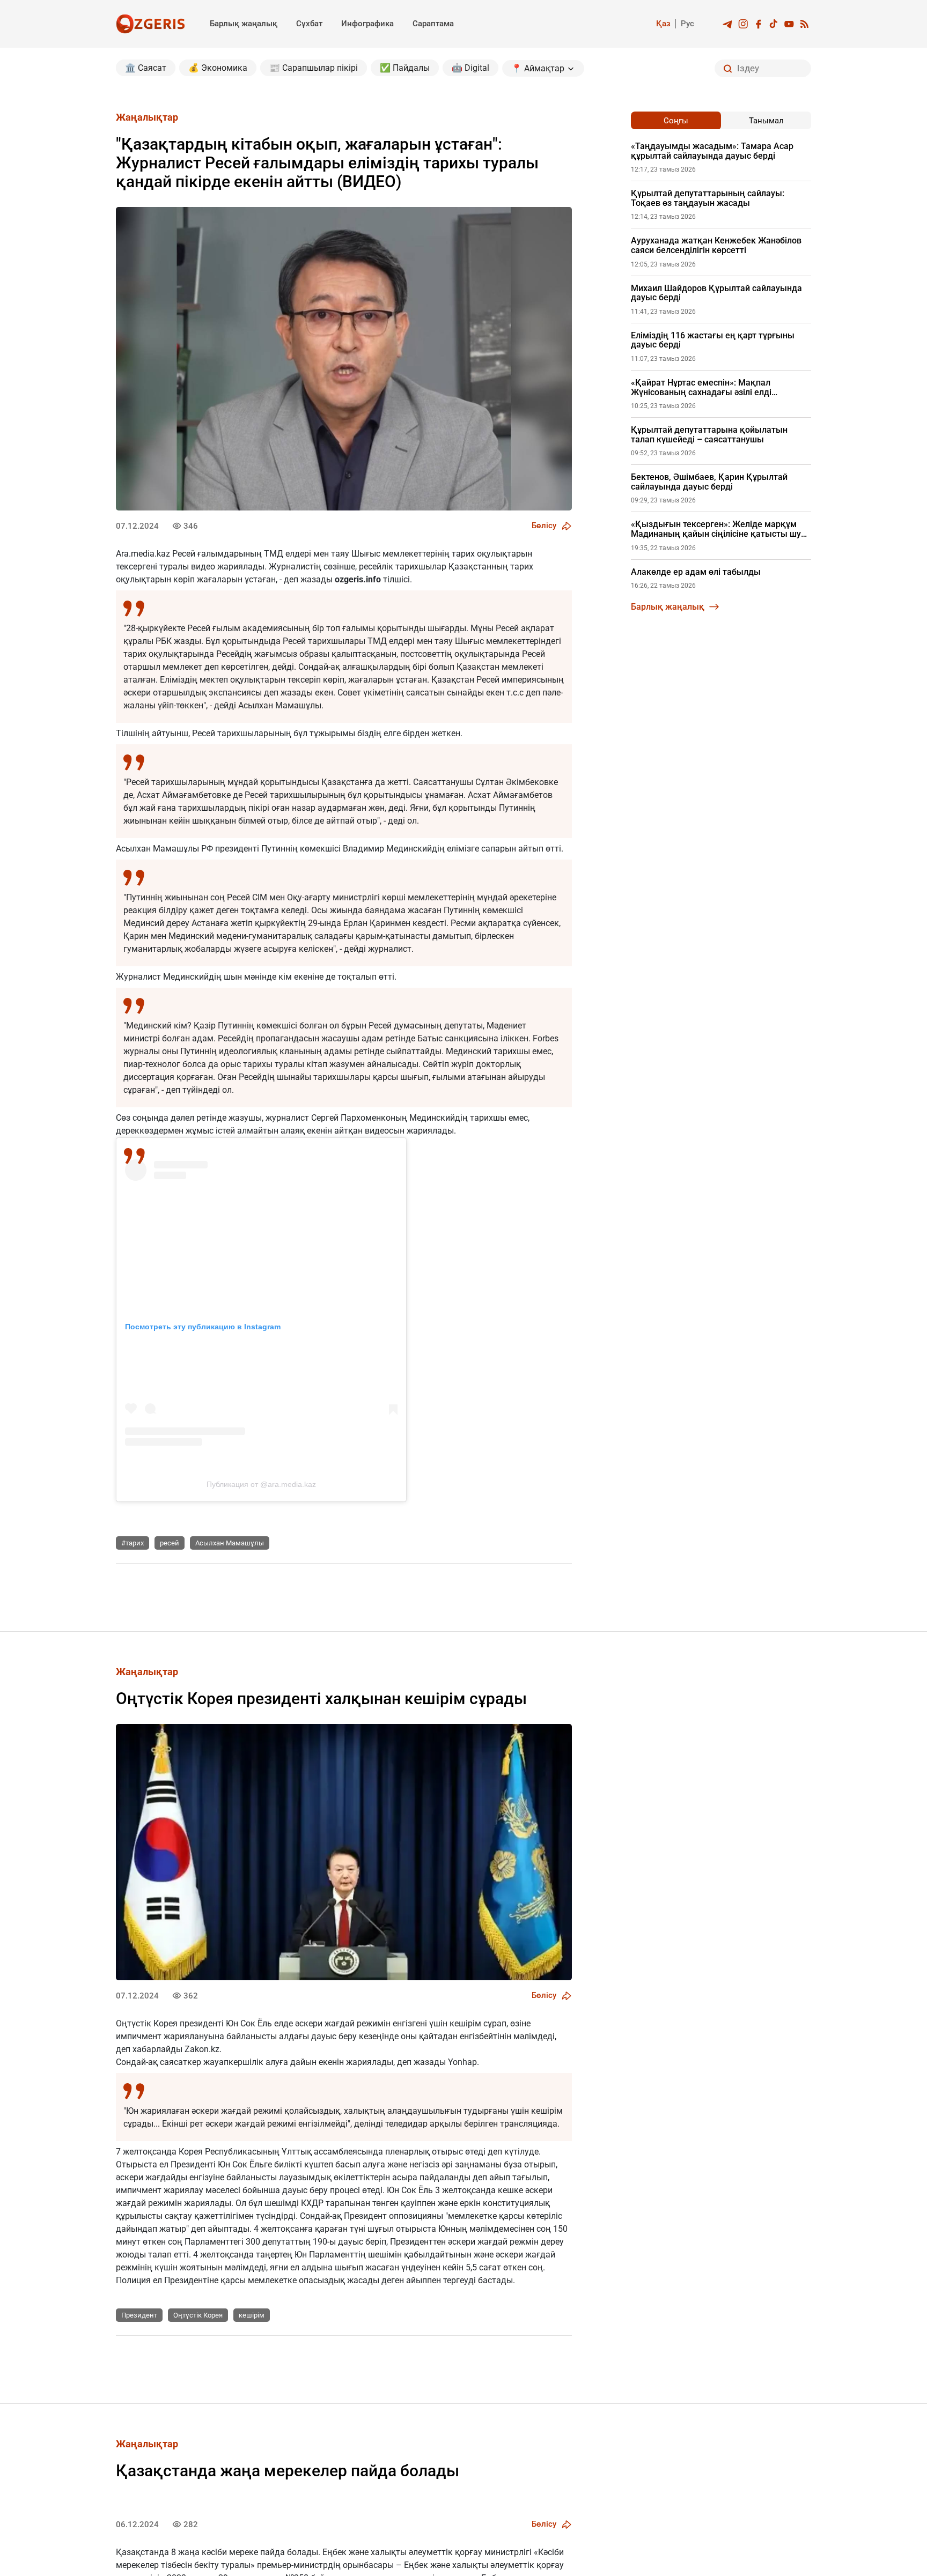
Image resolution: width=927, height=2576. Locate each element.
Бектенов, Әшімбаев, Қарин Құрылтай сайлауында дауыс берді (709, 482)
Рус (687, 24)
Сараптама (433, 24)
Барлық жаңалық (244, 24)
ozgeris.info (358, 579)
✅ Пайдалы (405, 68)
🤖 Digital (470, 68)
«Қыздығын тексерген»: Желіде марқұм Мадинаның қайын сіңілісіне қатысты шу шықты (716, 529)
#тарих (133, 1543)
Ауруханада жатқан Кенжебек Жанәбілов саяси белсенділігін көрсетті (716, 245)
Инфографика (367, 24)
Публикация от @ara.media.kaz (261, 1484)
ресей (170, 1543)
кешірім (252, 2315)
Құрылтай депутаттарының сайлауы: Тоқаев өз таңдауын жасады (708, 198)
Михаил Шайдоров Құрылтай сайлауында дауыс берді (716, 293)
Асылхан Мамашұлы (230, 1543)
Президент (139, 2315)
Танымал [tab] (766, 121)
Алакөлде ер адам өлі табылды (696, 572)
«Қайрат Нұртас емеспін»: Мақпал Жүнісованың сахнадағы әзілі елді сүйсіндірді (701, 387)
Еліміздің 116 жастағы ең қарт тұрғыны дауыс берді (713, 340)
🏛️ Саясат (146, 68)
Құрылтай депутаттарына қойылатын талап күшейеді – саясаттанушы (709, 435)
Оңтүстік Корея (198, 2315)
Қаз (663, 24)
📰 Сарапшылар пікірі (314, 68)
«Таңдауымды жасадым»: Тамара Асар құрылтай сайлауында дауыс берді (712, 151)
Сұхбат (309, 24)
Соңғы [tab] (676, 121)
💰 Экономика (218, 68)
